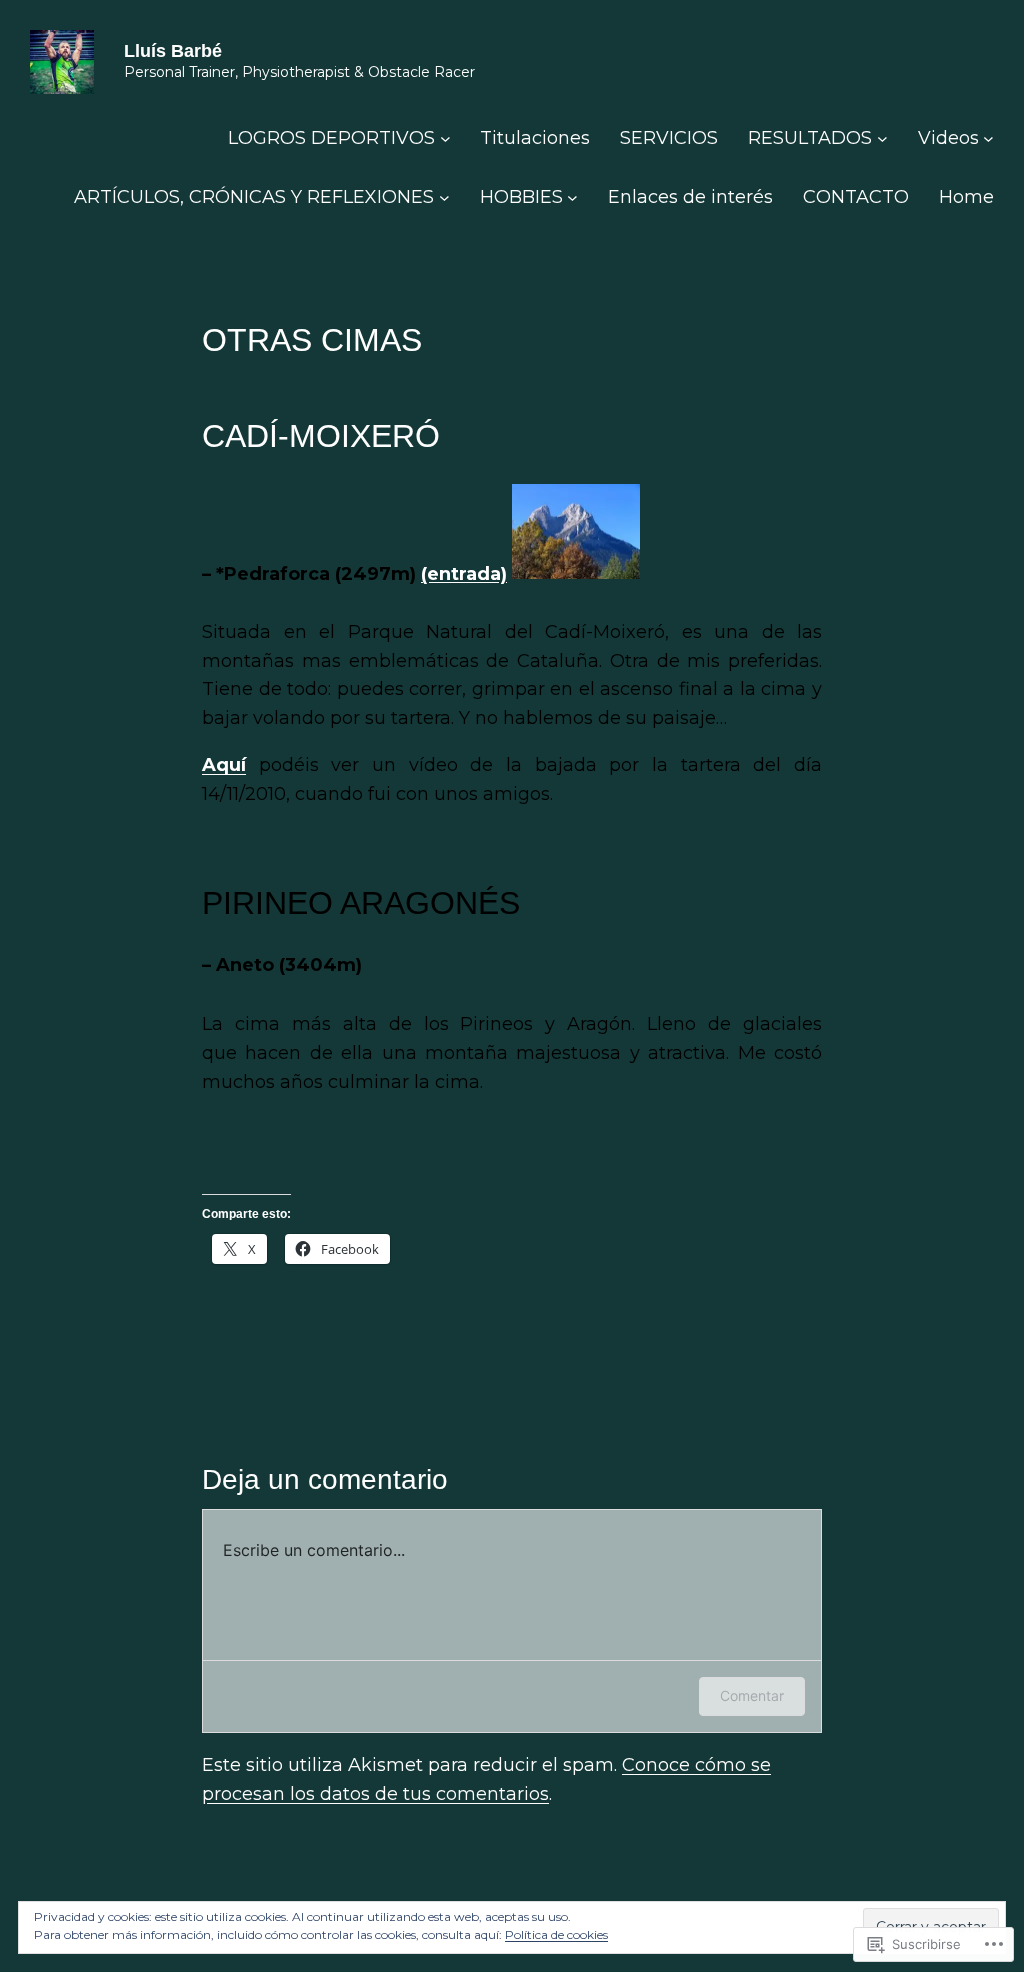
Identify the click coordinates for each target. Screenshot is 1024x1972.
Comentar (752, 1695)
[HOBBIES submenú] (572, 197)
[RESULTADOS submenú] (882, 138)
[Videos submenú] (988, 138)
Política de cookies (556, 1934)
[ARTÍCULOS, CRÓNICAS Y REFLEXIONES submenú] (444, 197)
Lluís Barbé (173, 51)
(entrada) (464, 573)
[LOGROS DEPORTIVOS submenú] (445, 138)
